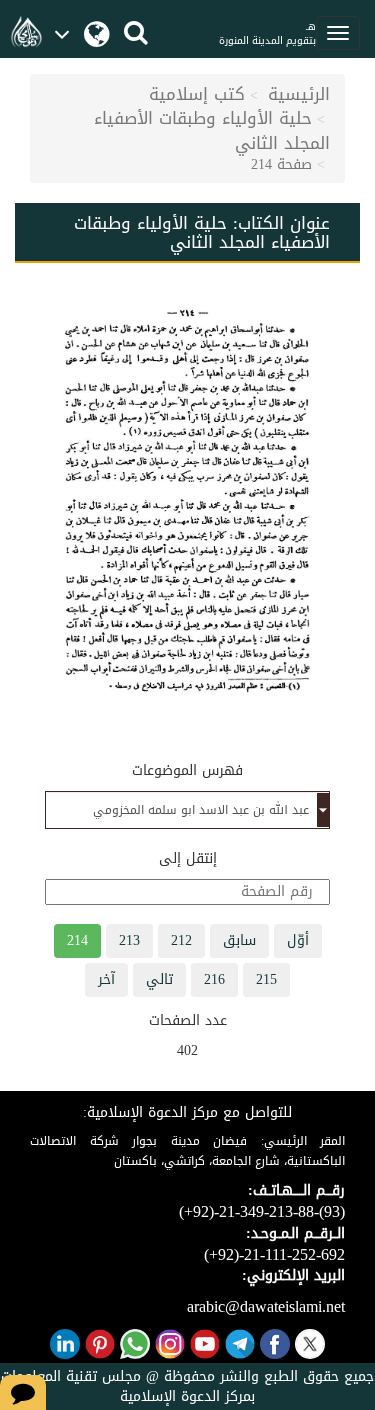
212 (181, 940)
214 (77, 940)
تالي (159, 979)
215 (266, 979)
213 (129, 940)
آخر (106, 979)
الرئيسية (299, 94)
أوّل (298, 940)
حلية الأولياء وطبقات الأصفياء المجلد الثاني (212, 130)
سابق (239, 940)
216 (214, 979)
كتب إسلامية (197, 94)
